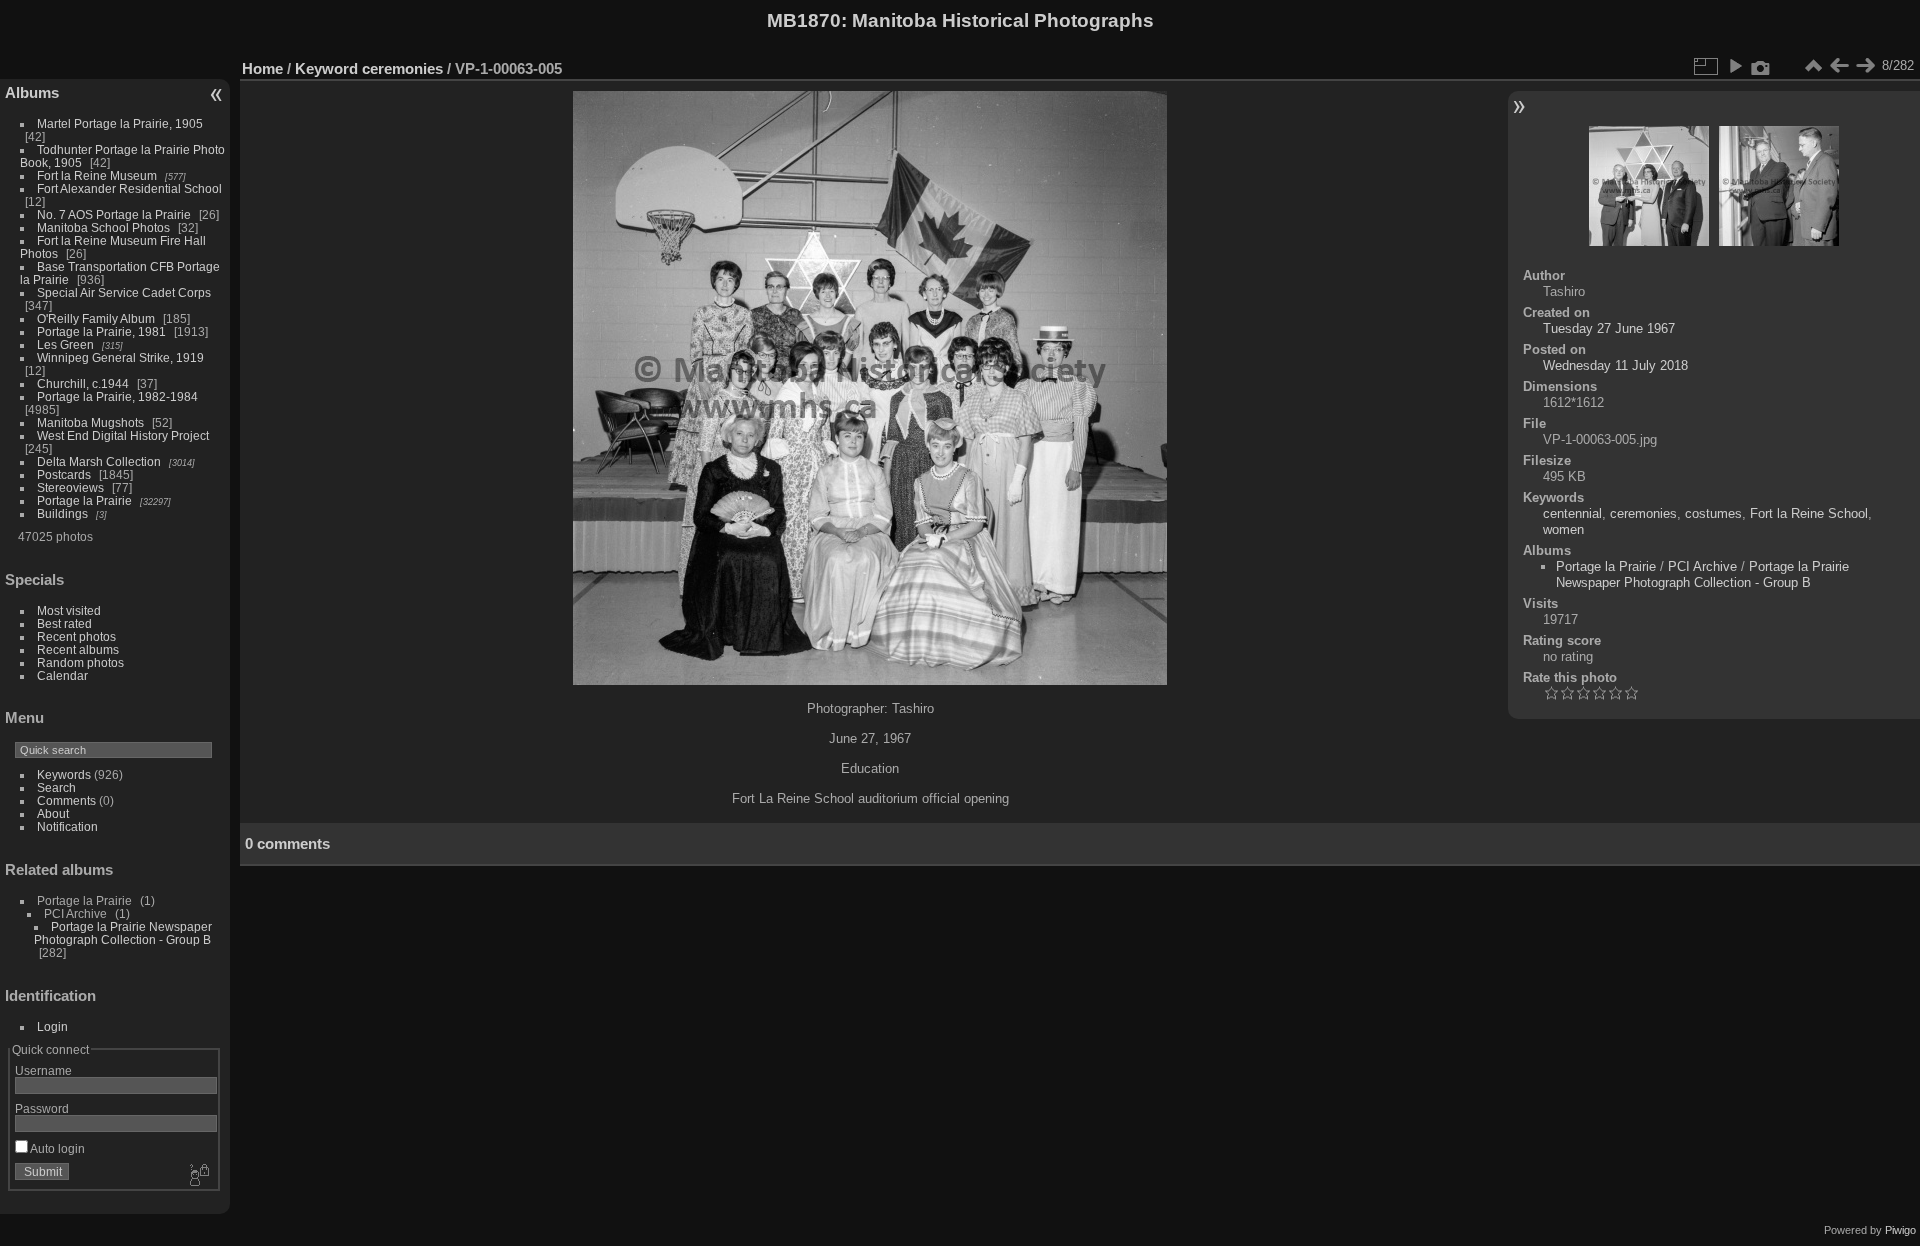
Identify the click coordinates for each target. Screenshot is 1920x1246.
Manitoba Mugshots (90, 422)
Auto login (56, 1148)
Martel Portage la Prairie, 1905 (120, 123)
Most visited (69, 610)
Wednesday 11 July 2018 (1615, 365)
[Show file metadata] (1761, 66)
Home (262, 68)
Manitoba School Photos (103, 227)
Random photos (80, 662)
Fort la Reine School (1809, 513)
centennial (1572, 513)
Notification (67, 826)
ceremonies (402, 68)
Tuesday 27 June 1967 (1609, 328)
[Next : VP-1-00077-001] (1865, 66)
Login (52, 1026)
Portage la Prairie (84, 500)
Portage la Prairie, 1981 (101, 331)
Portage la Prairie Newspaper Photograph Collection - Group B (123, 933)
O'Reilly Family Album (96, 318)
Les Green (65, 344)
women (1563, 529)
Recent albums (78, 649)
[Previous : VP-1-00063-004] (1839, 66)
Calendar (62, 675)
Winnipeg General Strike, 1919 (120, 357)
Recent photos (76, 636)
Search (56, 787)
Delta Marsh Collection (99, 461)
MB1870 (804, 20)
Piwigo (1900, 1230)
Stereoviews (70, 487)
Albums (32, 92)
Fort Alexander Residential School (129, 188)
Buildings (62, 513)
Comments (66, 800)
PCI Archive (1702, 566)
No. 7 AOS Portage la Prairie (114, 214)
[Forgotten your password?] (198, 1176)
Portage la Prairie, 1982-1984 (117, 396)
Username (43, 1070)
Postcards (64, 474)
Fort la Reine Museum (97, 175)
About (53, 813)
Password (42, 1108)
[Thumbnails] (1813, 66)
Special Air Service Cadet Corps (124, 292)
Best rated (64, 623)
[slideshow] (1735, 66)
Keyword (326, 68)
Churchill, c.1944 (83, 383)
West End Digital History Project (123, 435)
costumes (1713, 513)
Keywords (64, 774)
